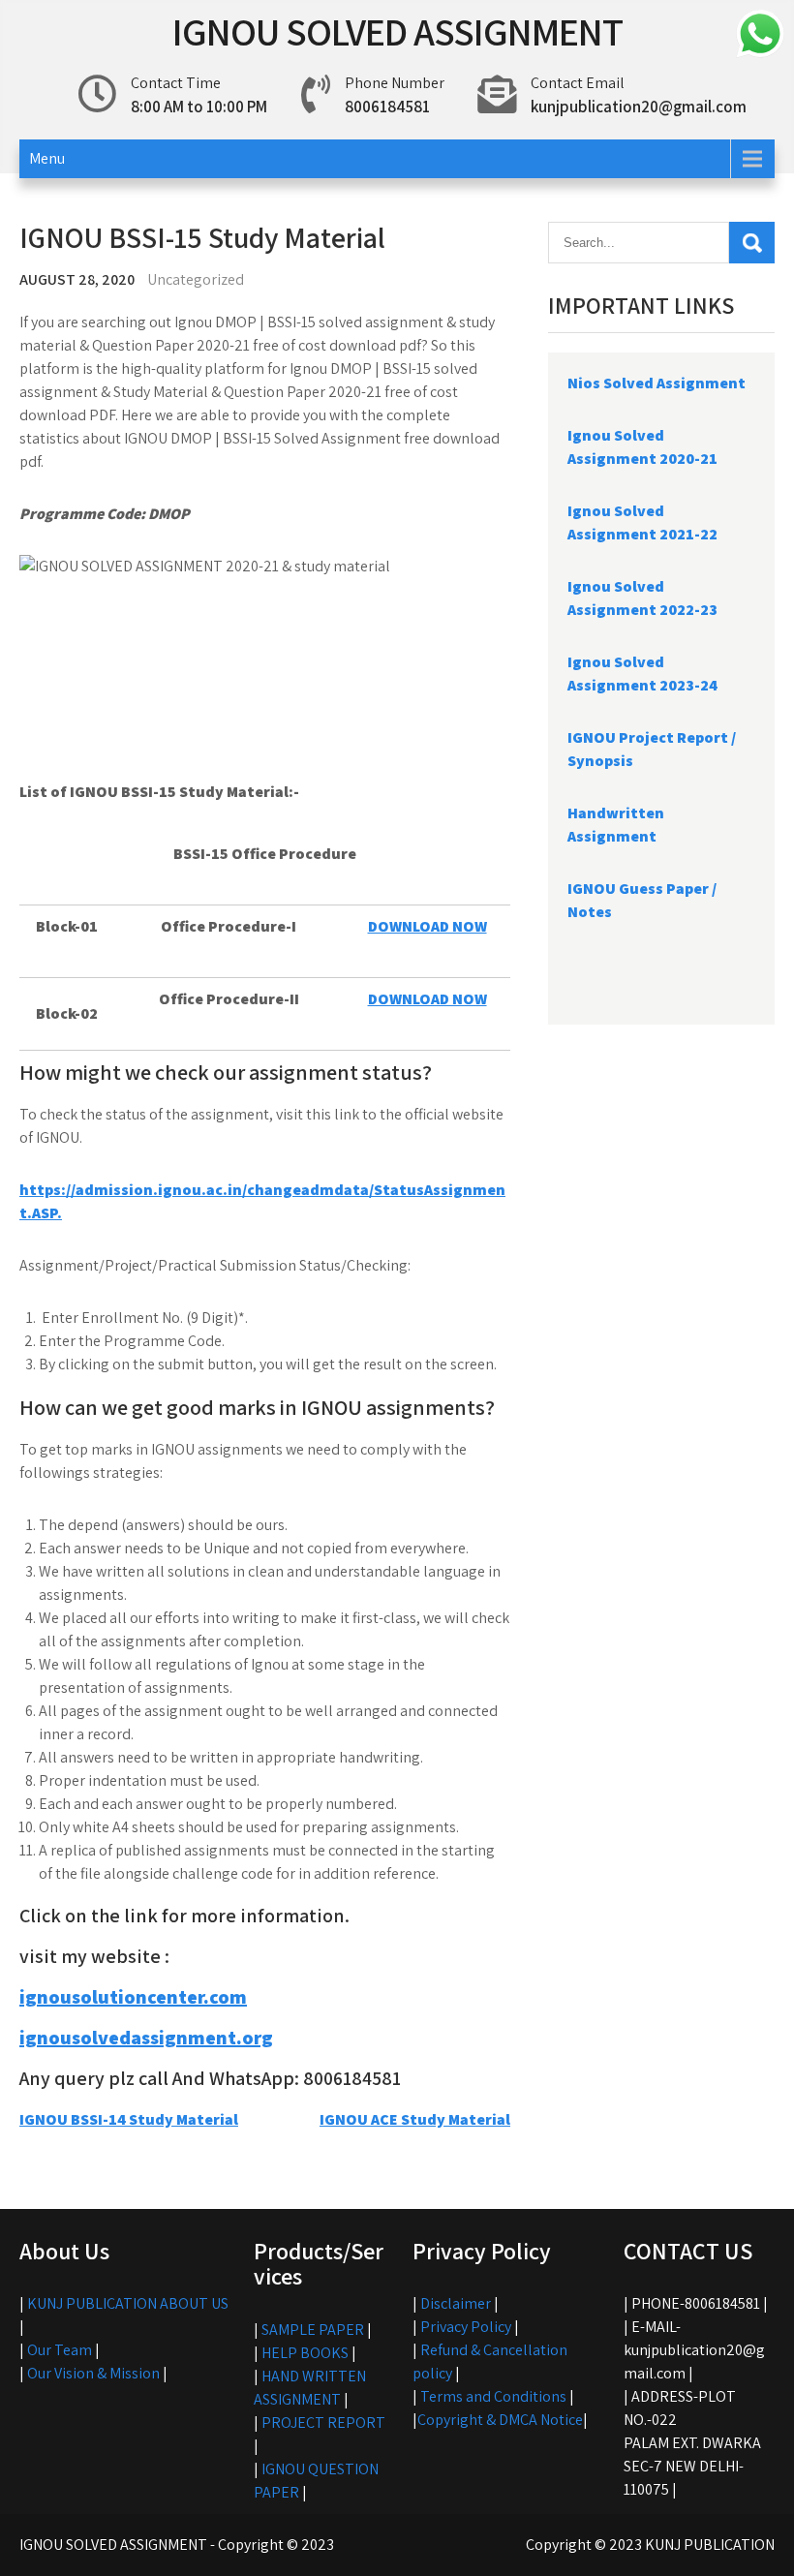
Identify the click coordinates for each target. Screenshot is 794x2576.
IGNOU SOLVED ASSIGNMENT (397, 31)
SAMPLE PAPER (313, 2330)
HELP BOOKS (305, 2353)
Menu (47, 158)
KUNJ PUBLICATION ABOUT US (128, 2303)
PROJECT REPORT (323, 2423)
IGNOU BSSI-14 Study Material (129, 2119)
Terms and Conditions (493, 2396)
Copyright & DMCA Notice (500, 2420)
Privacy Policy (466, 2327)
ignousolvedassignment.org (146, 2038)
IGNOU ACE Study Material (415, 2119)
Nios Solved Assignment (657, 383)
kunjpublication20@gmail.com (639, 107)
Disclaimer (456, 2303)
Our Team (60, 2350)
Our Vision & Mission (93, 2373)
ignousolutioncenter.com (133, 1997)
